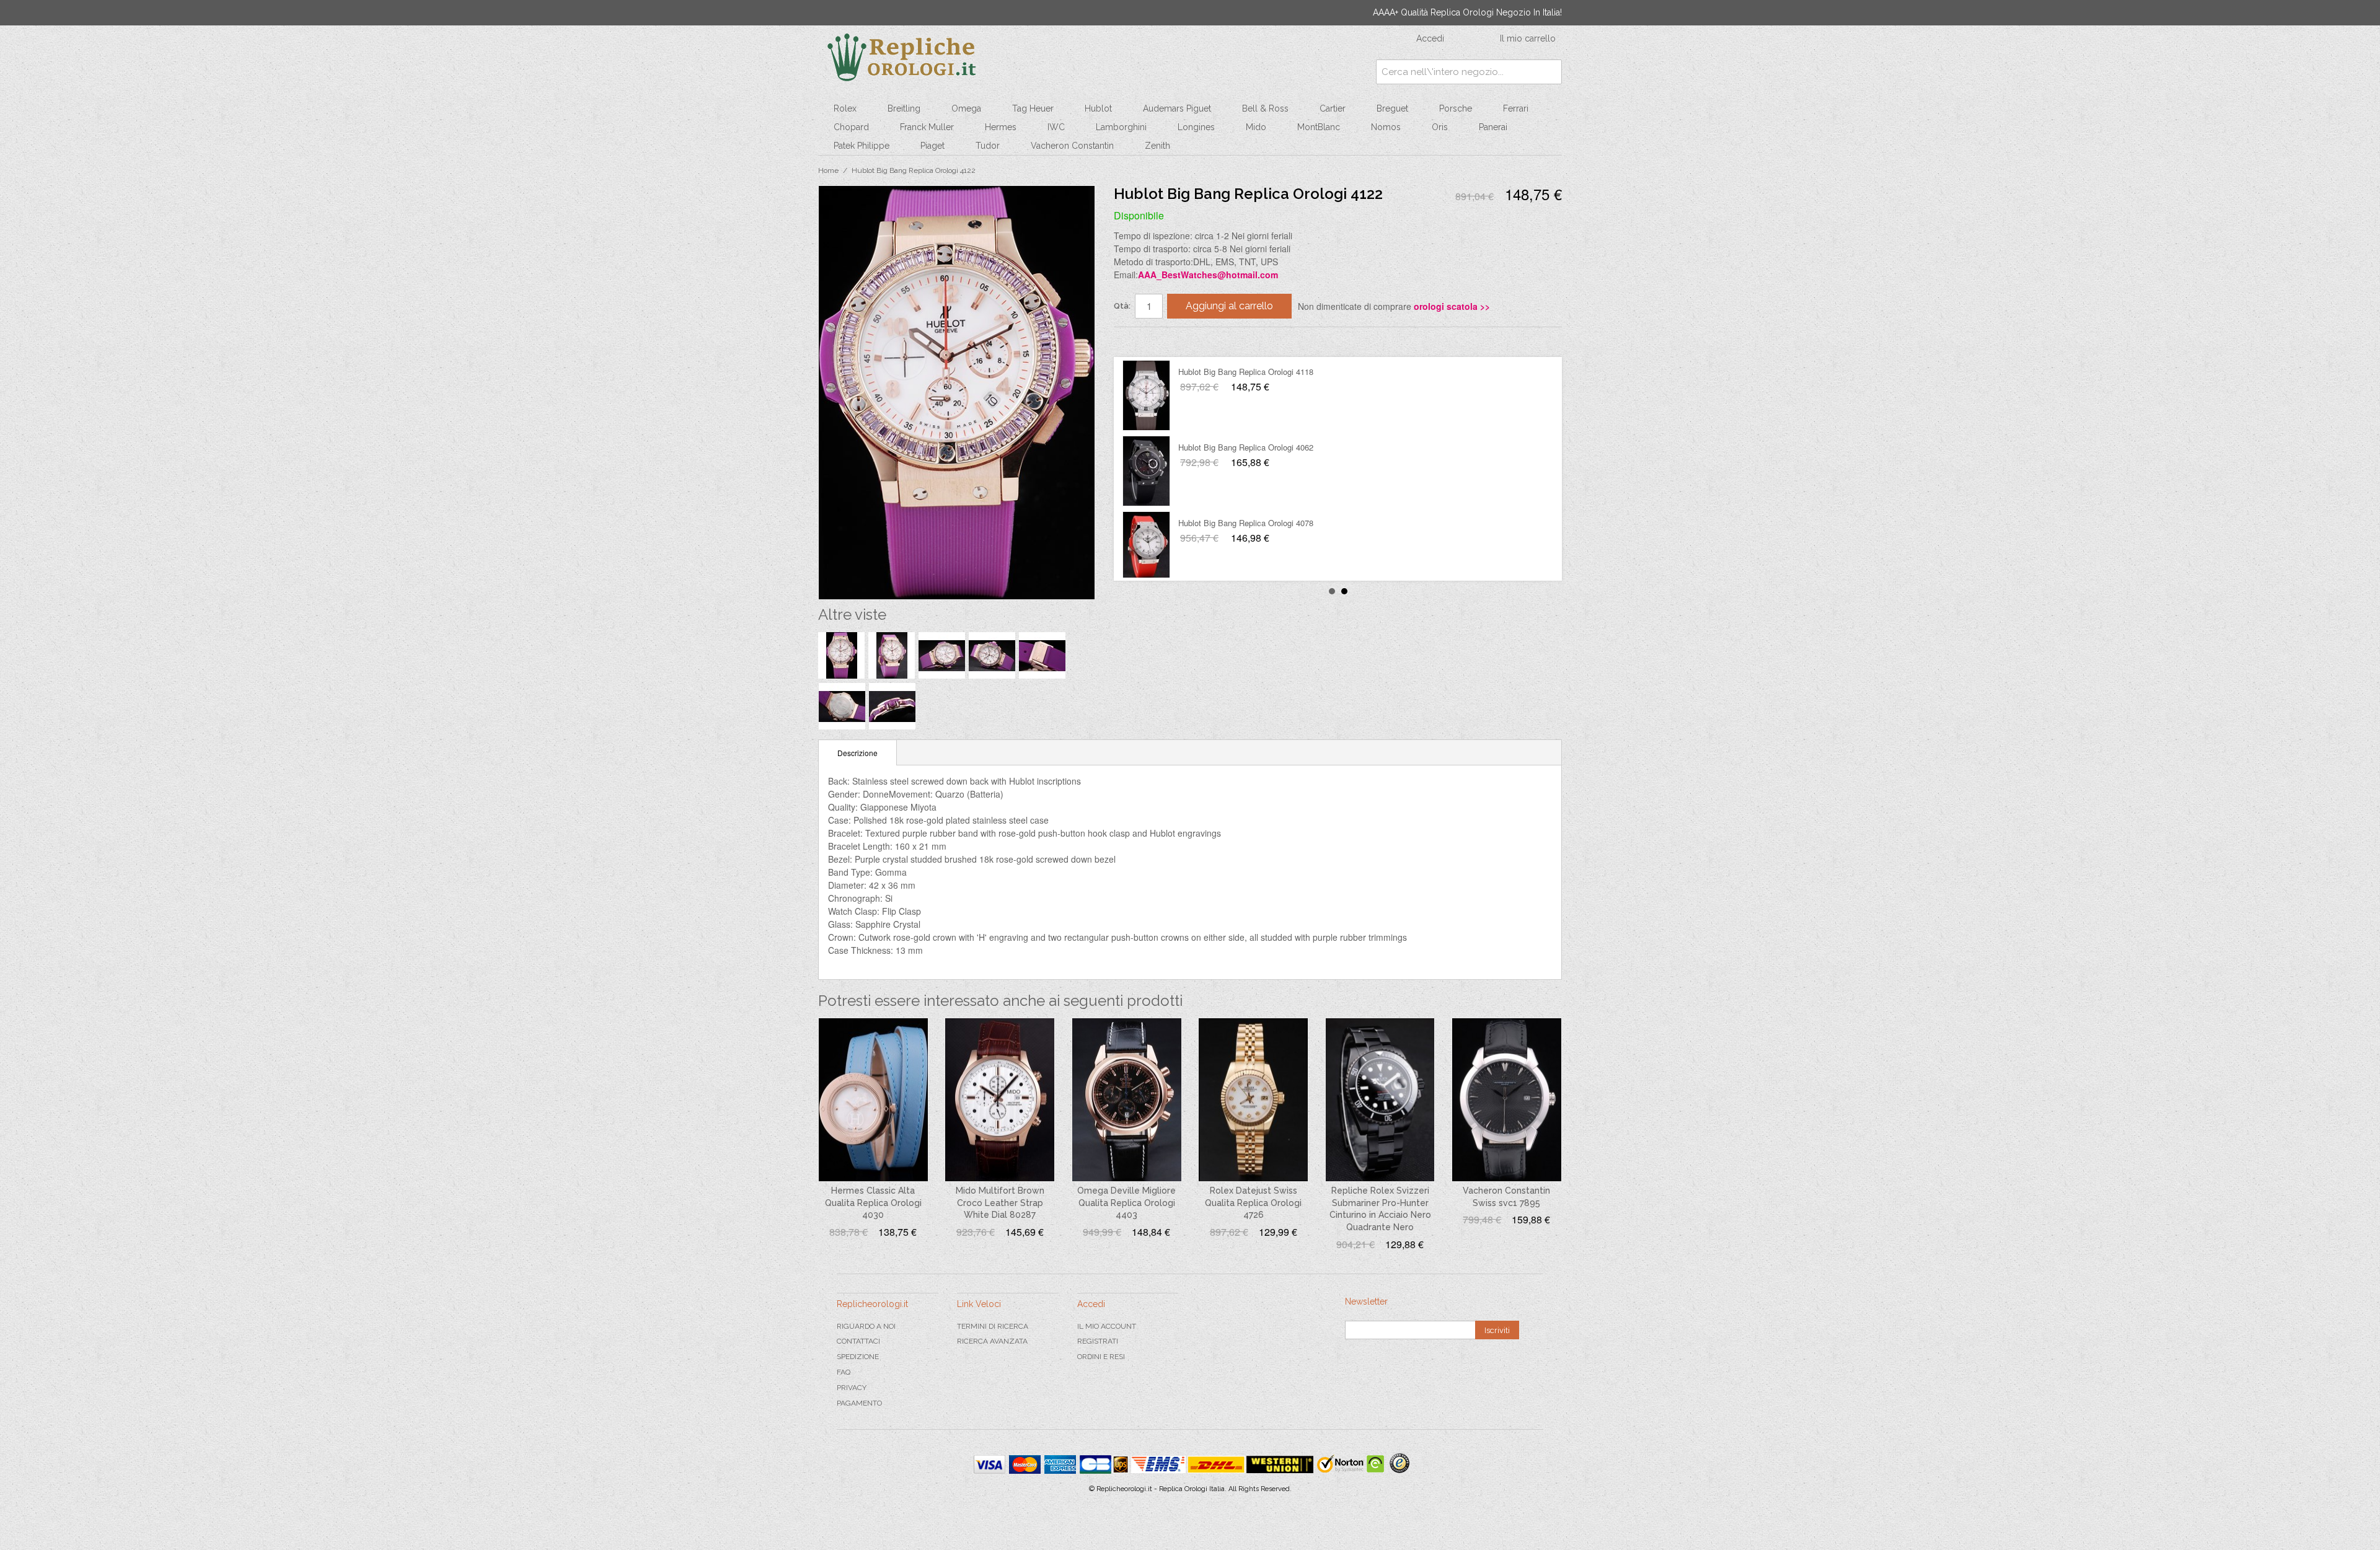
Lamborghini (1121, 127)
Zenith (1157, 146)
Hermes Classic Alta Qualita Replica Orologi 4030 (873, 1203)
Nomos (1386, 127)
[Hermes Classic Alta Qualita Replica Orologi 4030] (873, 1100)
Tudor (988, 146)
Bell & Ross (1265, 108)
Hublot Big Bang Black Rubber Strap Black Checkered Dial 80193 (1296, 447)
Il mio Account (1107, 1326)
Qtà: (1122, 306)
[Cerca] (1549, 72)
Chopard (851, 127)
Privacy (852, 1388)
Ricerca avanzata (992, 1341)
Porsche (1456, 108)
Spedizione (858, 1357)
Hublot (1098, 108)
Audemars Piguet (1177, 108)
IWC (1056, 127)
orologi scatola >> (1452, 306)
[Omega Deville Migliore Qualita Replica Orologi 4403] (1127, 1100)
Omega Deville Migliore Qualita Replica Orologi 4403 (1126, 1203)
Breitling (904, 108)
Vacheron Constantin (1072, 146)
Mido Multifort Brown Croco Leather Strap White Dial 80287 (1000, 1203)
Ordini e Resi (1101, 1357)
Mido (1256, 127)
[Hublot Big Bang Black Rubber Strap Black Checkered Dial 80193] (1146, 471)
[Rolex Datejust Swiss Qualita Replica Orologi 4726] (1253, 1100)
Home (828, 170)
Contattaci (858, 1341)
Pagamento (859, 1403)
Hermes (1001, 127)
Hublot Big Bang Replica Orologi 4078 (1246, 372)
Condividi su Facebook (1135, 341)
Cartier (1333, 108)
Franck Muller (927, 127)
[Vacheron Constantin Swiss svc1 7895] (1507, 1100)
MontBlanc (1319, 127)
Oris (1440, 127)
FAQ (844, 1372)
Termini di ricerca (993, 1326)
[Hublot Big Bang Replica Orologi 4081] (1146, 547)
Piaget (932, 146)
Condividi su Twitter (1160, 341)
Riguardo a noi (866, 1326)
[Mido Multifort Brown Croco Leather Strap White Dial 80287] (1000, 1100)
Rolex (845, 108)
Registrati (1098, 1341)
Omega (966, 108)
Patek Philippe (862, 146)
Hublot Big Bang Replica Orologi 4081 (1246, 523)
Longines (1196, 127)
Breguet (1392, 108)
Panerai (1493, 127)
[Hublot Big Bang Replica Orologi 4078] (1146, 395)
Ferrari (1516, 108)
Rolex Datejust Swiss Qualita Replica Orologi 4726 (1253, 1203)
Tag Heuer (1033, 108)
